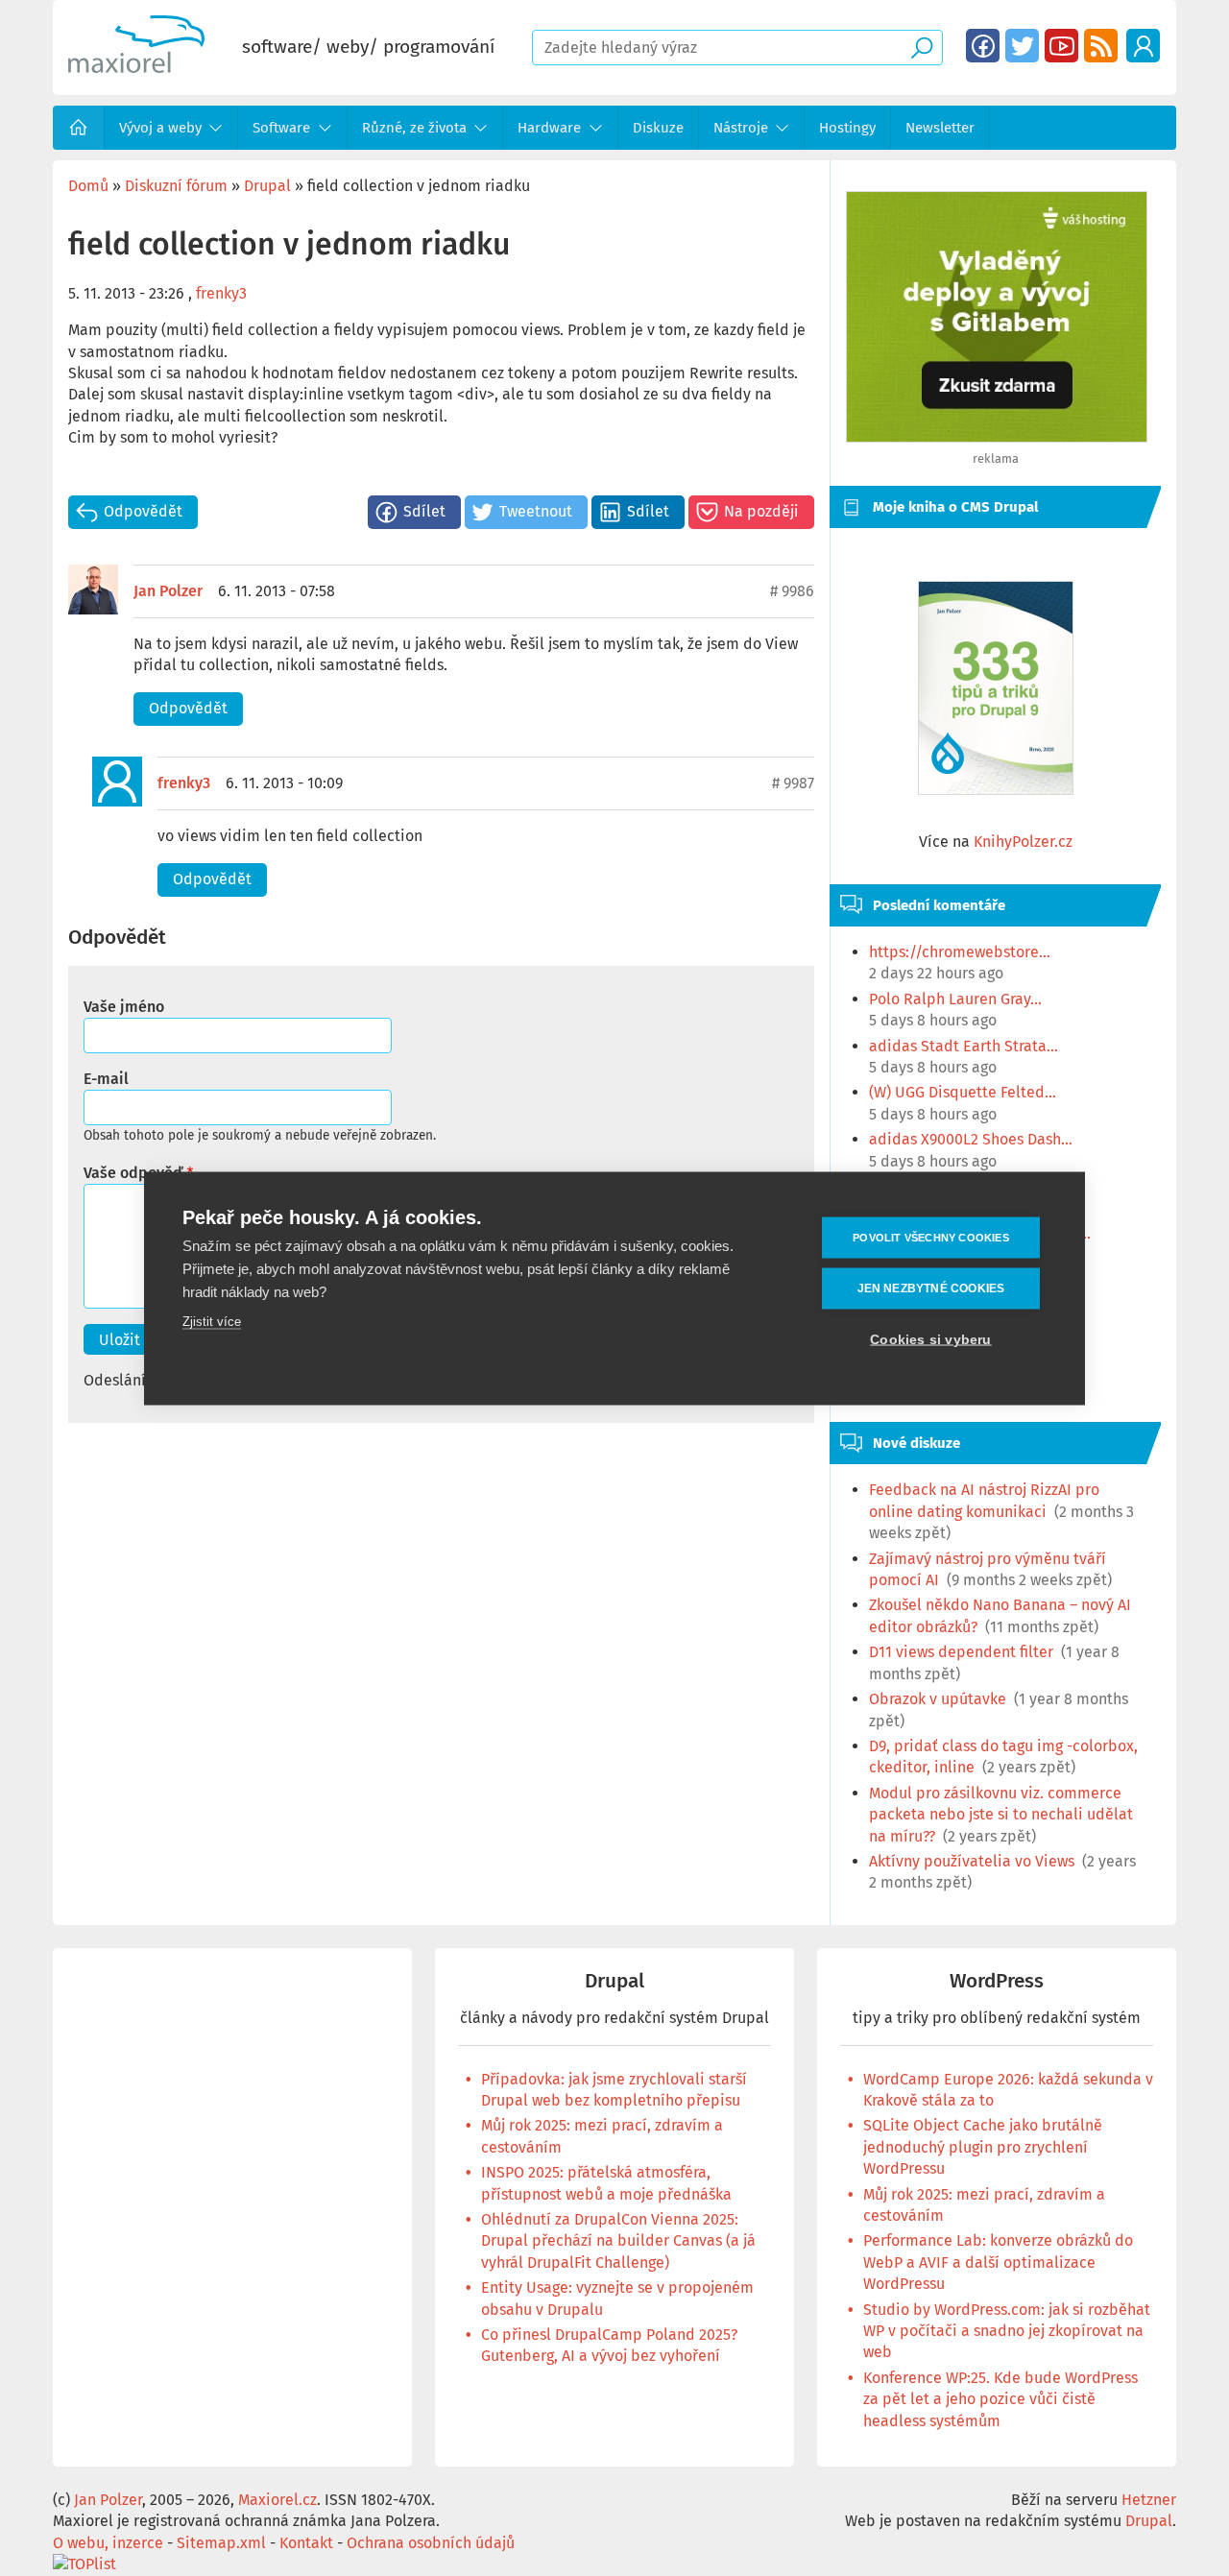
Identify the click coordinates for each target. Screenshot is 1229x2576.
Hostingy (847, 128)
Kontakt (306, 2543)
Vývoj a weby (160, 128)
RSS (1101, 46)
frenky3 (221, 293)
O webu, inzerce (108, 2543)
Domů (79, 128)
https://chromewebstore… (960, 952)
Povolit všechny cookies (931, 1237)
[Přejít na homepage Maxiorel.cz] (136, 68)
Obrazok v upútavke (938, 1699)
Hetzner (1149, 2500)
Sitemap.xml (221, 2543)
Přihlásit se (1143, 46)
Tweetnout (536, 511)
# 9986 (792, 591)
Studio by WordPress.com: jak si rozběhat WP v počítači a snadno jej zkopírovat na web (1007, 2331)
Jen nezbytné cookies (931, 1288)
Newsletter (940, 128)
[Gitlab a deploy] (997, 437)
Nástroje (741, 128)
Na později (761, 511)
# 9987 (793, 783)
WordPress (997, 1981)
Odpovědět (143, 511)
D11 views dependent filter (961, 1652)
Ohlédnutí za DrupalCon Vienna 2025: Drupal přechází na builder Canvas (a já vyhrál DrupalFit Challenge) (618, 2241)
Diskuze (658, 128)
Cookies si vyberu (930, 1339)
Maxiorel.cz (277, 2500)
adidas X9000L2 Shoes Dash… (971, 1139)
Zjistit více (212, 1321)
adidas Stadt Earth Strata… (964, 1046)
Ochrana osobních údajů (431, 2543)
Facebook (983, 46)
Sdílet (424, 511)
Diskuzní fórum (176, 186)
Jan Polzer (168, 591)
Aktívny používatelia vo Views (972, 1861)
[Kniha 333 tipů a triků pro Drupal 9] (996, 688)
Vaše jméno (124, 1007)
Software (281, 128)
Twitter (1022, 46)
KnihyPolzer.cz (1023, 842)
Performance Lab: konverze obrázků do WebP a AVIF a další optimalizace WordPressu (998, 2262)
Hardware (549, 128)
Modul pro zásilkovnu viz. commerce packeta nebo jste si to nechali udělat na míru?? (1001, 1815)
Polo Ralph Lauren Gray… (955, 999)
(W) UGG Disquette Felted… (963, 1092)
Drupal (267, 186)
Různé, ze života (414, 128)
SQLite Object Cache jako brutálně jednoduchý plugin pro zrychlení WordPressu (983, 2147)
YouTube (1061, 46)
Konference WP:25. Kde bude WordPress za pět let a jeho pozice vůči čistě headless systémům (1000, 2399)
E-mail (106, 1079)
